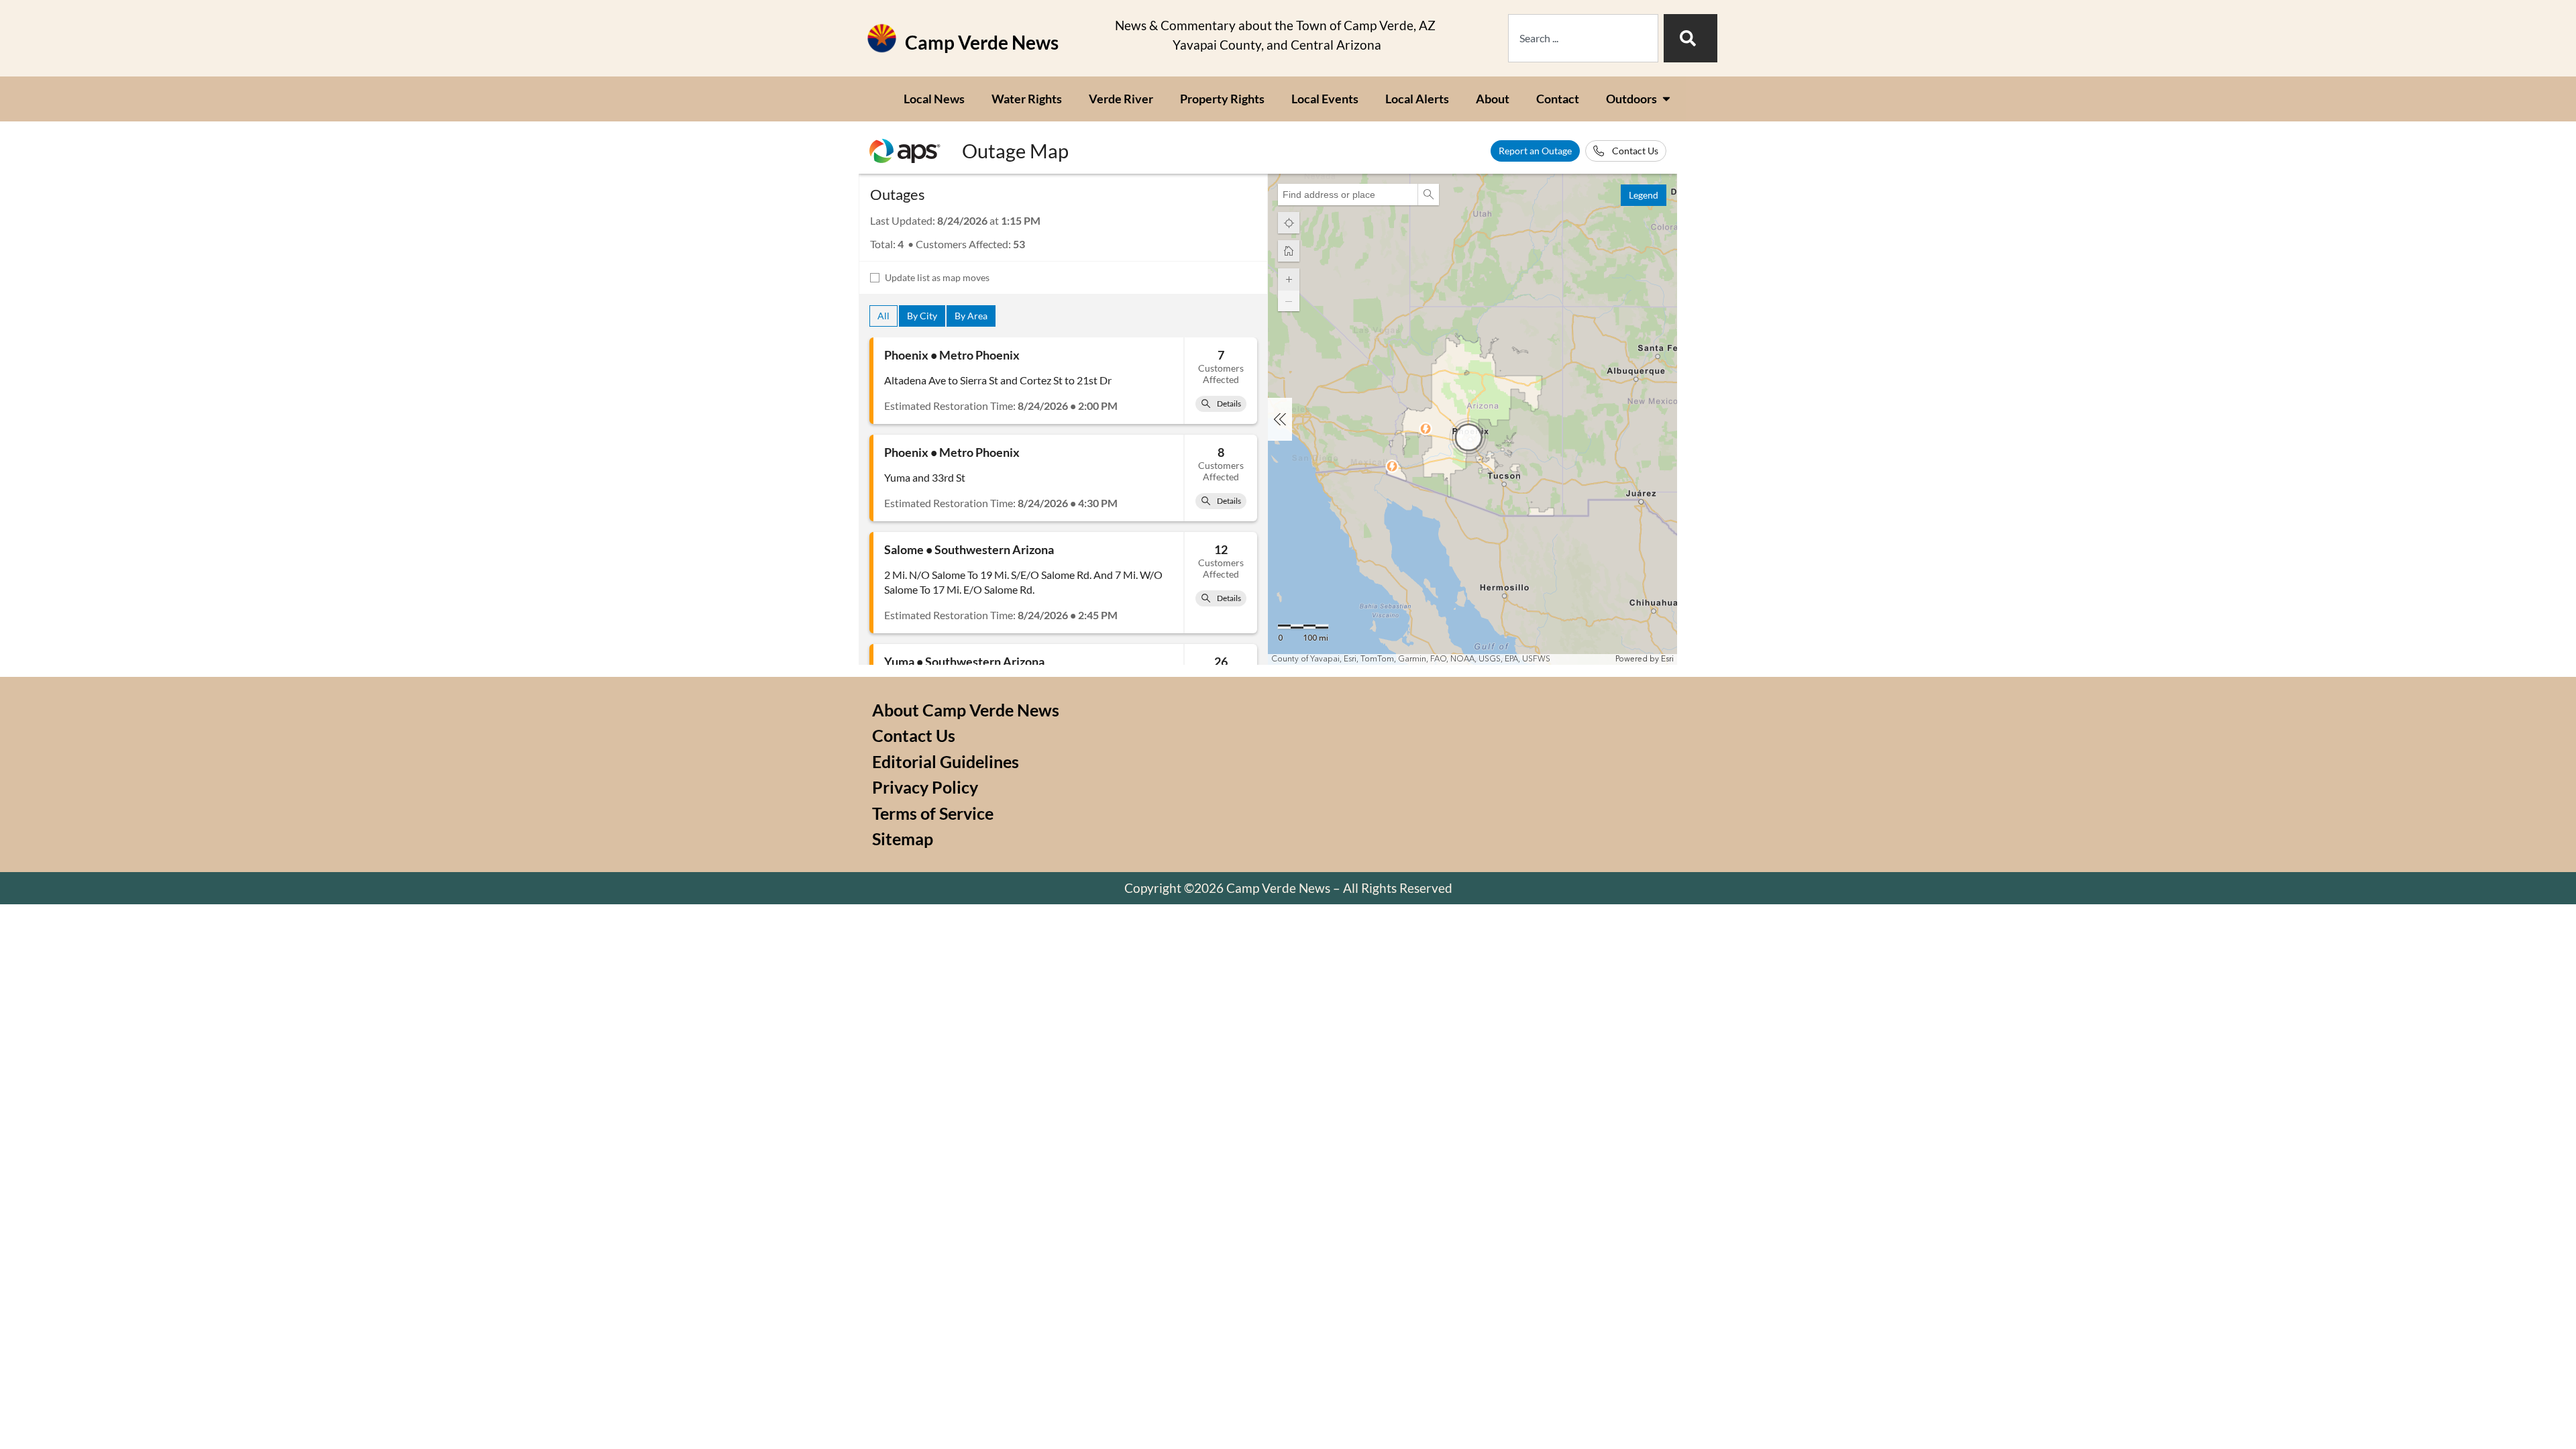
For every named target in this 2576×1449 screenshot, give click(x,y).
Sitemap (903, 839)
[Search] (1690, 38)
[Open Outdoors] (1666, 99)
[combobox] (1583, 38)
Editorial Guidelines (946, 761)
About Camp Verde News (966, 710)
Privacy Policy (925, 787)
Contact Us (914, 735)
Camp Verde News (982, 42)
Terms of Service (933, 813)
